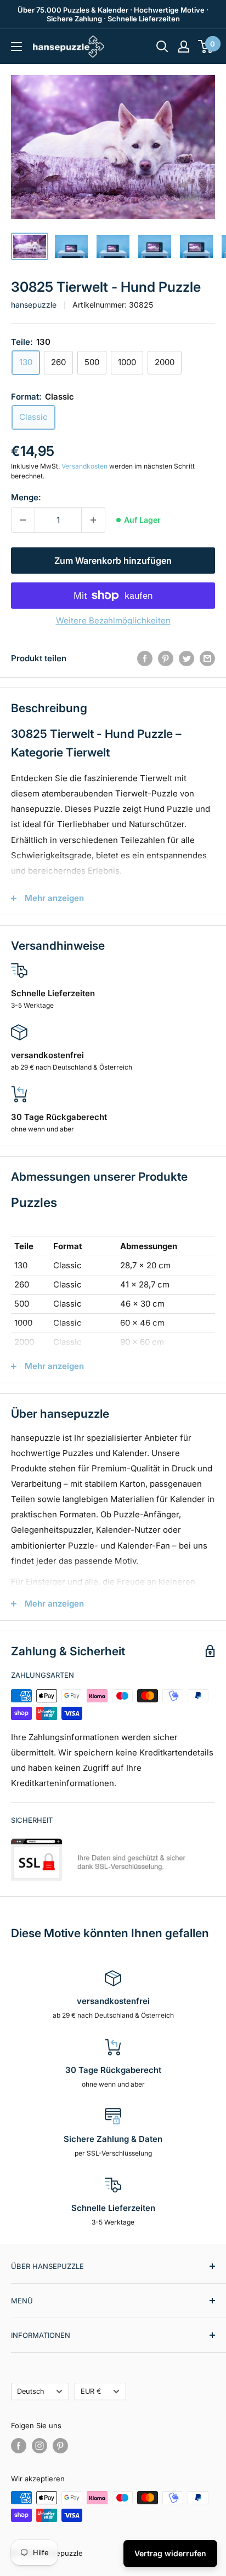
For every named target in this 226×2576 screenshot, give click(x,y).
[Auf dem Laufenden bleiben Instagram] (39, 2446)
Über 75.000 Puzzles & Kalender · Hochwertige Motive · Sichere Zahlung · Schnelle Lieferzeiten (113, 14)
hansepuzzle (34, 305)
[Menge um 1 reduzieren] (23, 520)
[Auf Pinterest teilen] (166, 658)
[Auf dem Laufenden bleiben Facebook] (19, 2446)
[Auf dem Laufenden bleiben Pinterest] (60, 2446)
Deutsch (31, 2391)
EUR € (91, 2391)
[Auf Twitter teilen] (187, 658)
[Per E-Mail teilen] (207, 658)
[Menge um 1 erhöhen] (93, 520)
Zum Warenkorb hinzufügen (113, 561)
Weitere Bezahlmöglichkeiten (113, 620)
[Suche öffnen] (162, 47)
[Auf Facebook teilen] (145, 658)
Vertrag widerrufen (170, 2553)
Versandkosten (84, 466)
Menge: (26, 497)
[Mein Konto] (184, 47)
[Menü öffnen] (16, 47)
